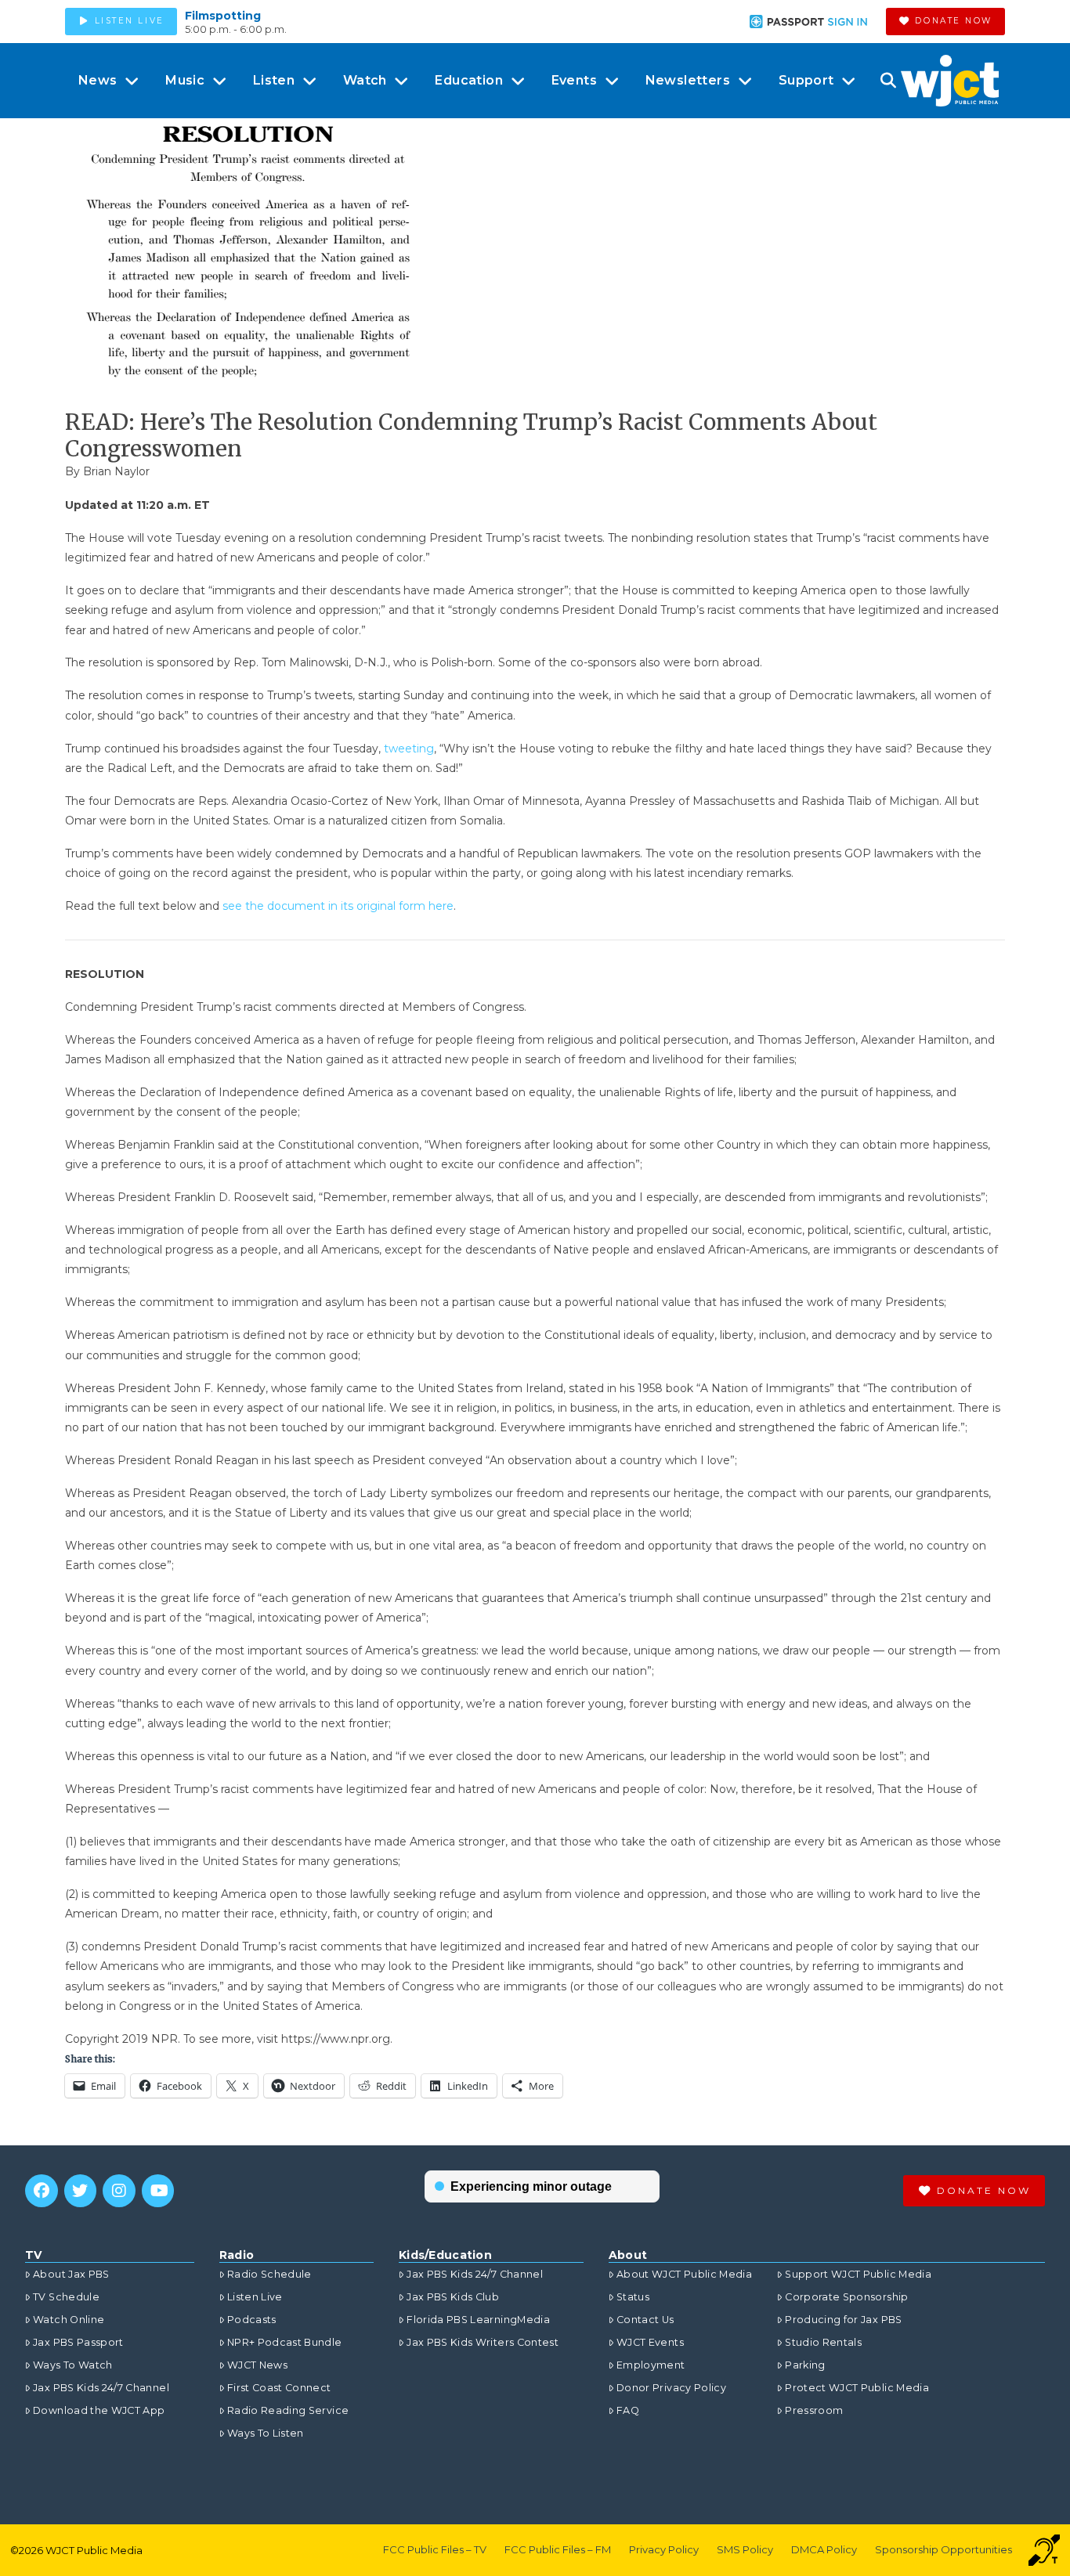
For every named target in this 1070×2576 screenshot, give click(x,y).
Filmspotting (223, 16)
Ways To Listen (266, 2433)
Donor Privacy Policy (671, 2388)
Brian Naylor (116, 471)
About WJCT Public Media (684, 2274)
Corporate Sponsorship (846, 2297)
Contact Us (645, 2320)
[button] (888, 81)
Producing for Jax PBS (843, 2320)
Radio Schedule (269, 2274)
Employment (651, 2365)
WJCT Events (650, 2342)
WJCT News (257, 2365)
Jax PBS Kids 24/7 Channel (101, 2388)
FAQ (628, 2410)
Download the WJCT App (99, 2410)
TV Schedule (66, 2297)
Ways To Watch (73, 2365)
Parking (805, 2365)
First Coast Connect (279, 2388)
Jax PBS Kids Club (453, 2297)
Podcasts (252, 2320)
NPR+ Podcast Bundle (285, 2342)
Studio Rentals (823, 2342)
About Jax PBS (71, 2274)
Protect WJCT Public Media (857, 2388)
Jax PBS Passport (78, 2342)
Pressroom (814, 2410)
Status (633, 2297)
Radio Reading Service (288, 2410)
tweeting (409, 749)
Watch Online (69, 2320)
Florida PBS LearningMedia (478, 2320)
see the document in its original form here (338, 906)
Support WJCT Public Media (858, 2274)
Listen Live (255, 2297)
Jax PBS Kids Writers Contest (483, 2342)
